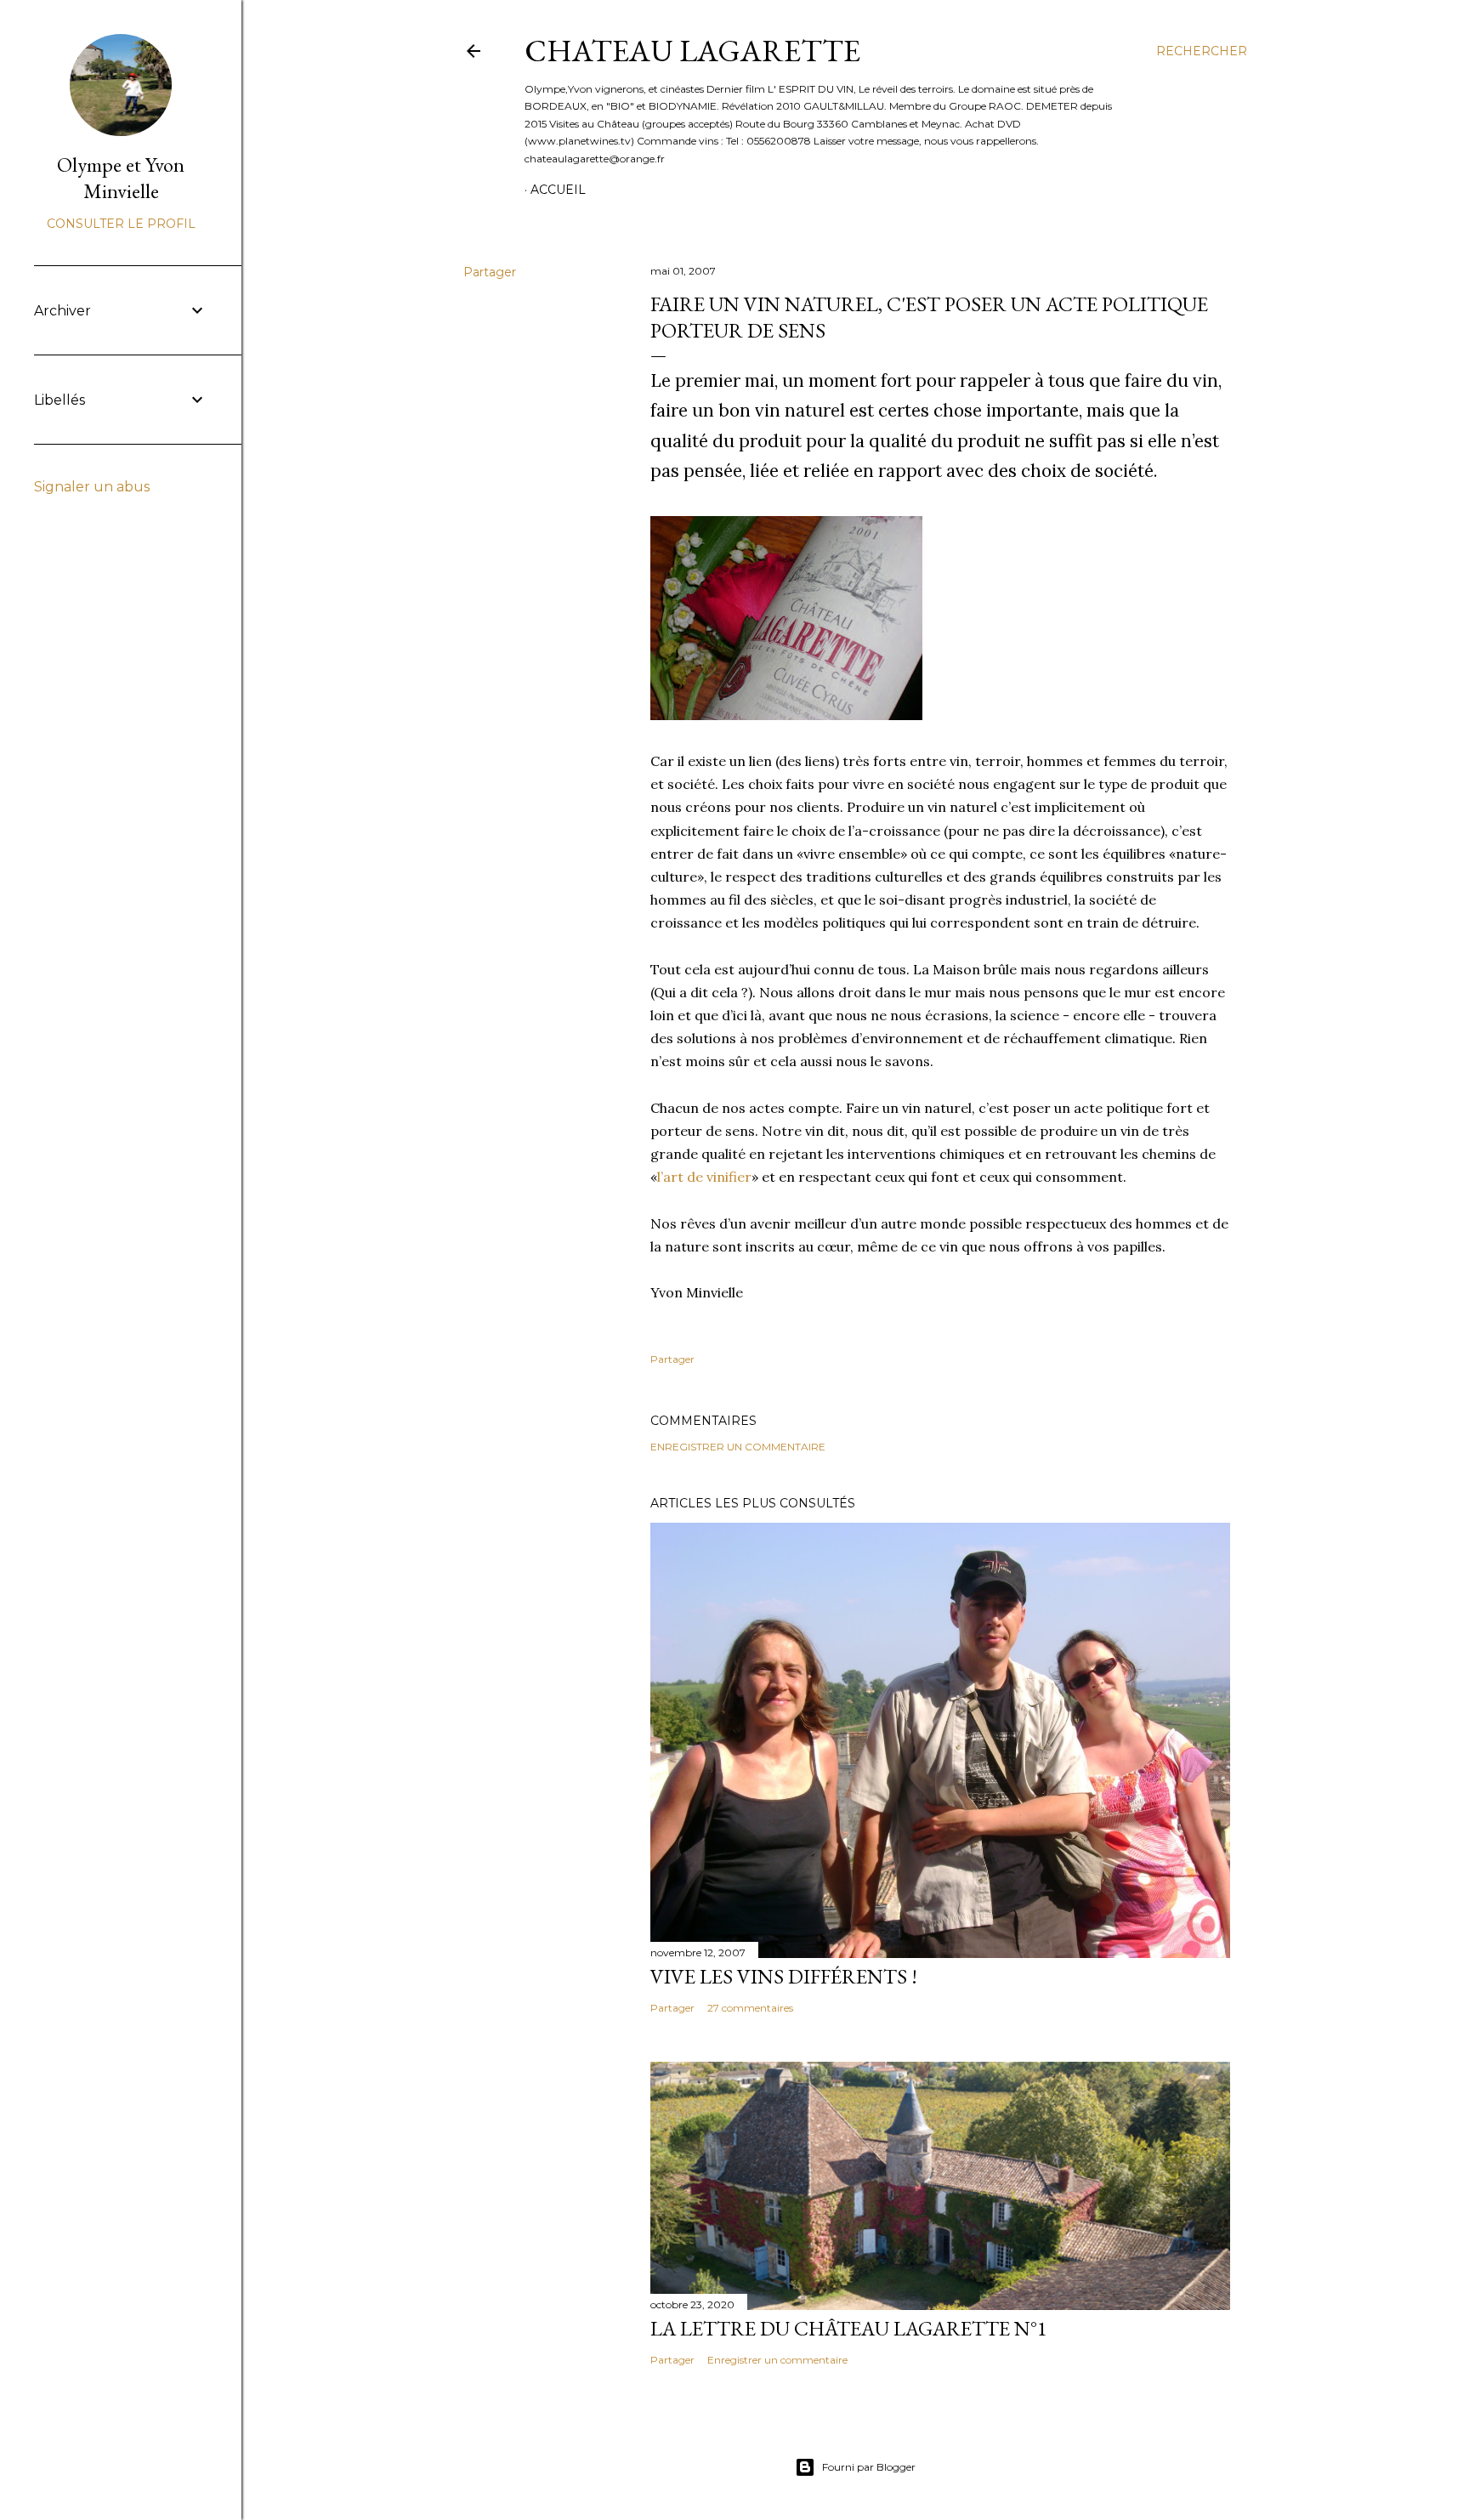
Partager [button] (490, 272)
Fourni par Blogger (869, 2467)
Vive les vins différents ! (784, 1976)
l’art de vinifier (704, 1177)
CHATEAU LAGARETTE (692, 51)
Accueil (558, 190)
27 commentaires (750, 2008)
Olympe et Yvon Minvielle (121, 178)
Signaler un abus (92, 487)
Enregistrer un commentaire (738, 1447)
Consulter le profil (121, 224)
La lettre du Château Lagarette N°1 (849, 2328)
